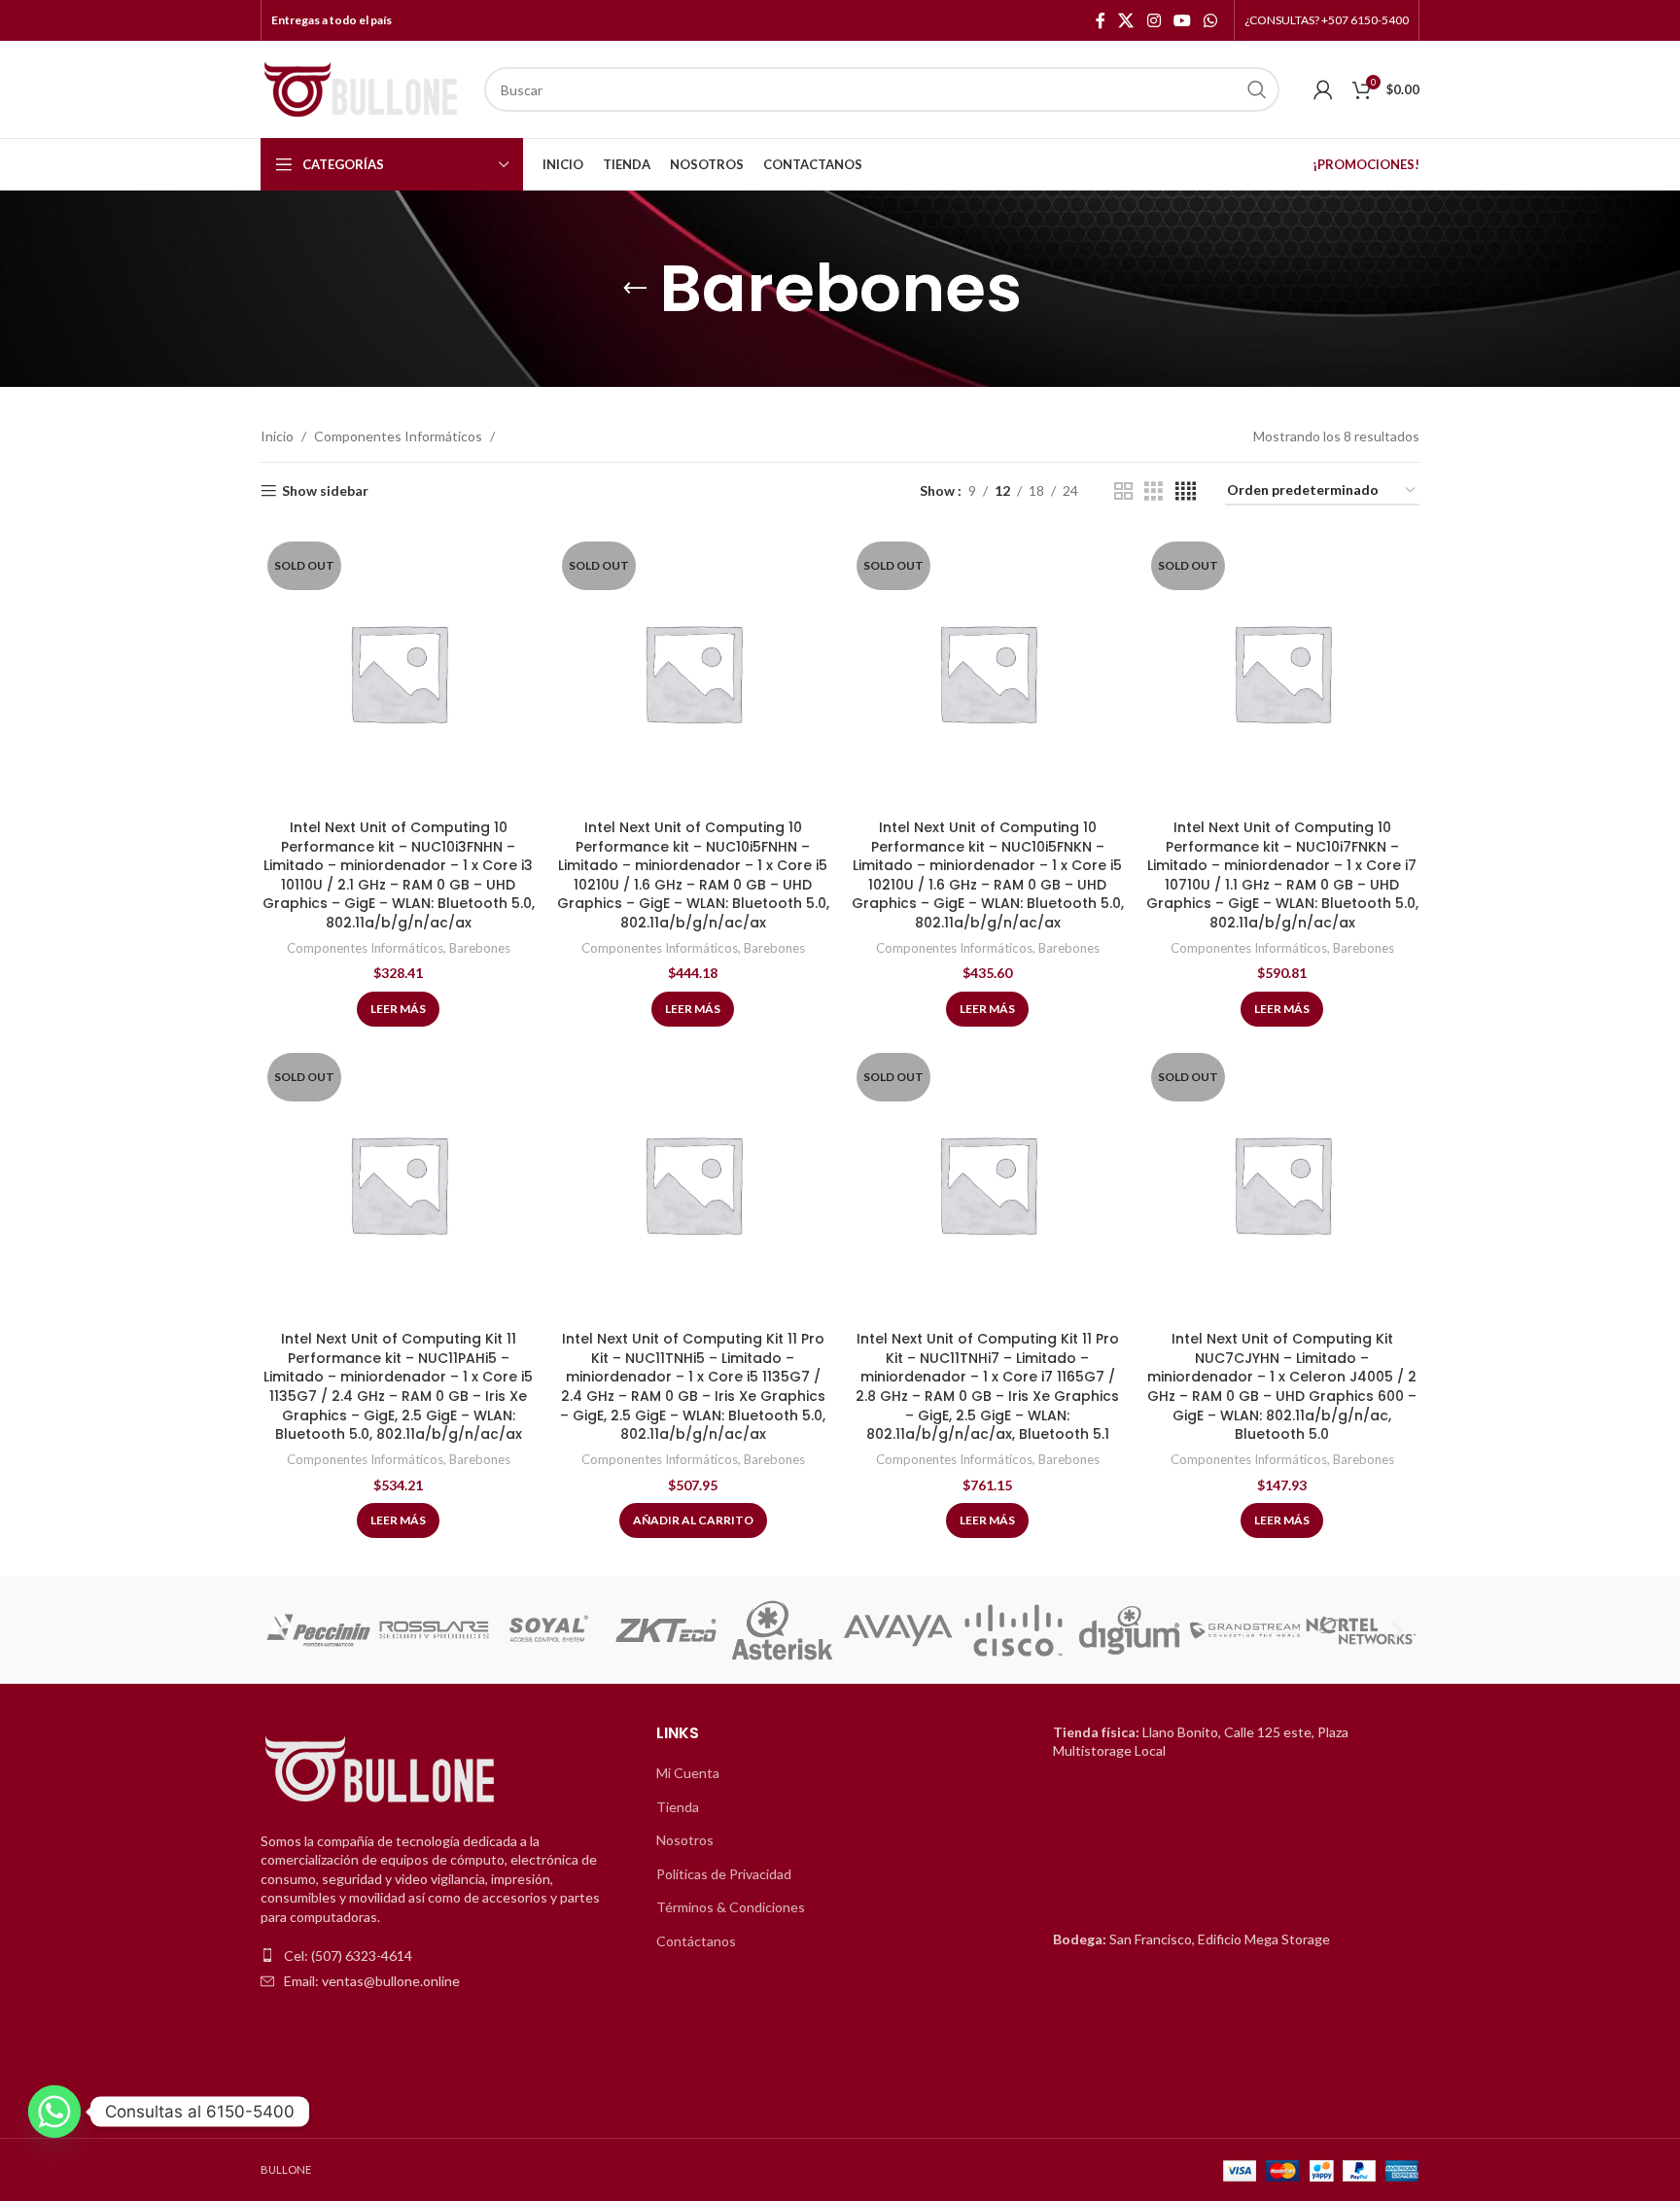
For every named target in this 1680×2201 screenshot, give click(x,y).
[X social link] (1126, 20)
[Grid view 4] (1186, 491)
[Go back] (635, 289)
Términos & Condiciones (731, 1907)
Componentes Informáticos (398, 436)
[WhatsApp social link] (1211, 20)
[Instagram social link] (1154, 20)
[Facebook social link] (1101, 20)
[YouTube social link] (1182, 20)
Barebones (480, 948)
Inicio (277, 436)
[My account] (1323, 89)
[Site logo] (363, 88)
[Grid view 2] (1123, 491)
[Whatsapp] (54, 2112)
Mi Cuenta (688, 1773)
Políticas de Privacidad (724, 1874)
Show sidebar (325, 491)
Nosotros (685, 1840)
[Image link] (382, 1770)
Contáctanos (696, 1941)
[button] (282, 1631)
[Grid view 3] (1154, 491)
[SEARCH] (1257, 89)
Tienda (678, 1807)
